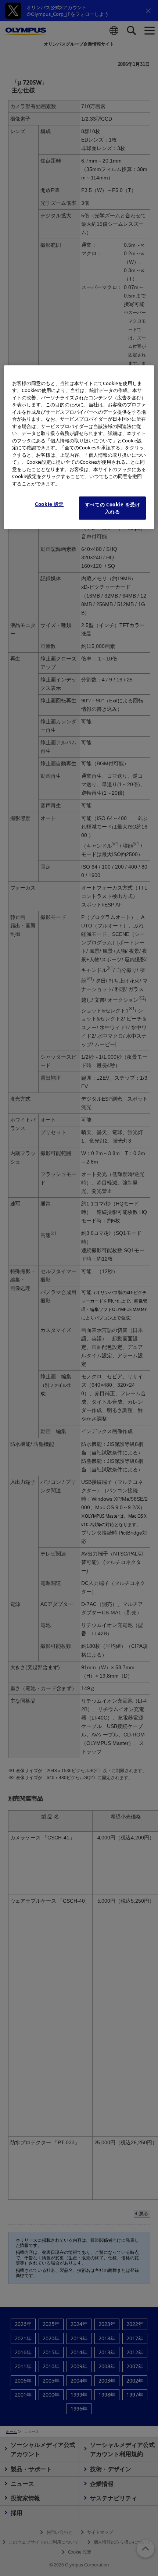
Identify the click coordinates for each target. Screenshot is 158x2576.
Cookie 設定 (49, 505)
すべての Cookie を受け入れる (113, 508)
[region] (79, 447)
